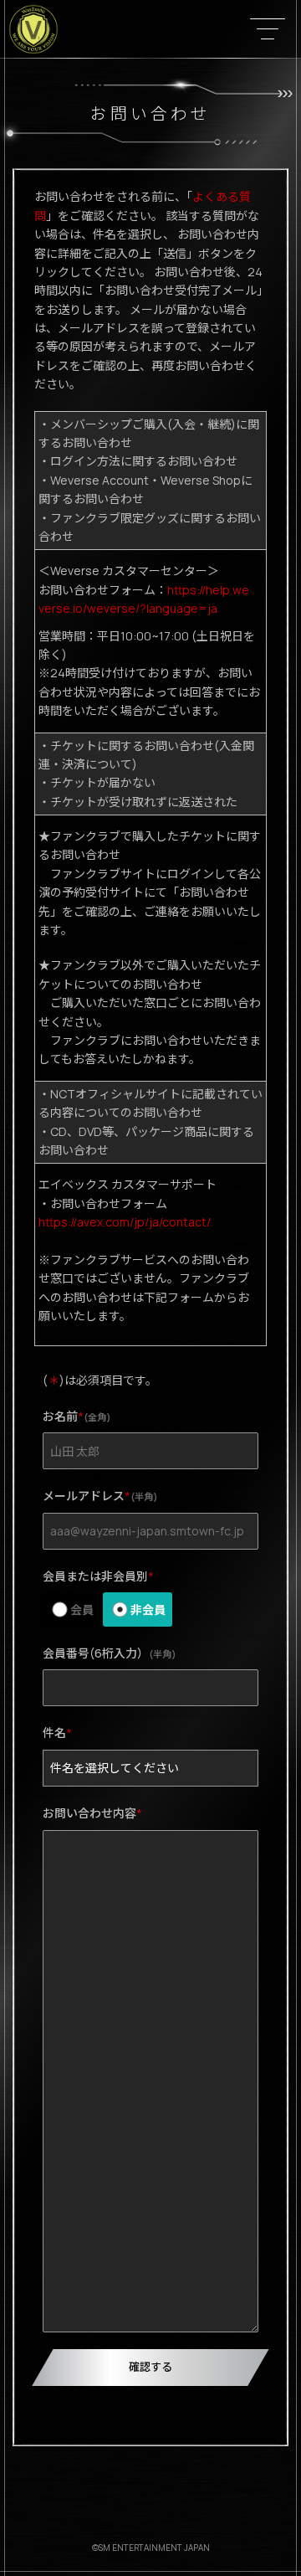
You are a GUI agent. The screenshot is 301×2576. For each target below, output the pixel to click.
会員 (82, 1609)
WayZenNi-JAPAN (33, 29)
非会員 (148, 1609)
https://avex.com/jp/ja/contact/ (125, 1222)
